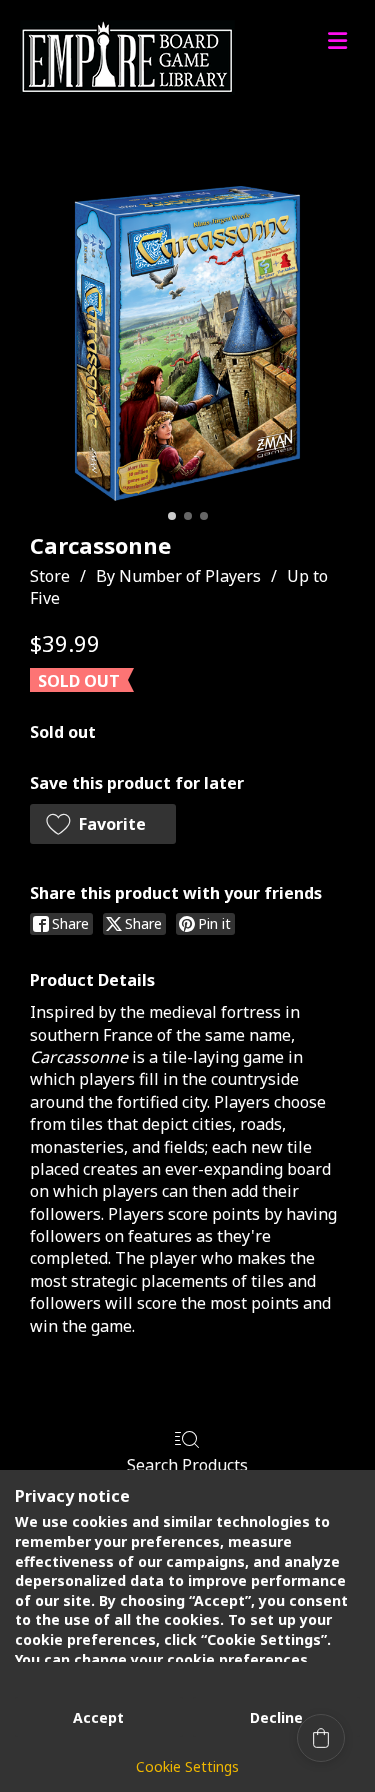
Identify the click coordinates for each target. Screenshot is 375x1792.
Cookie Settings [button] (187, 1766)
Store (50, 576)
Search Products (187, 1464)
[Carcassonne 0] (187, 343)
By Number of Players (178, 576)
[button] (103, 824)
